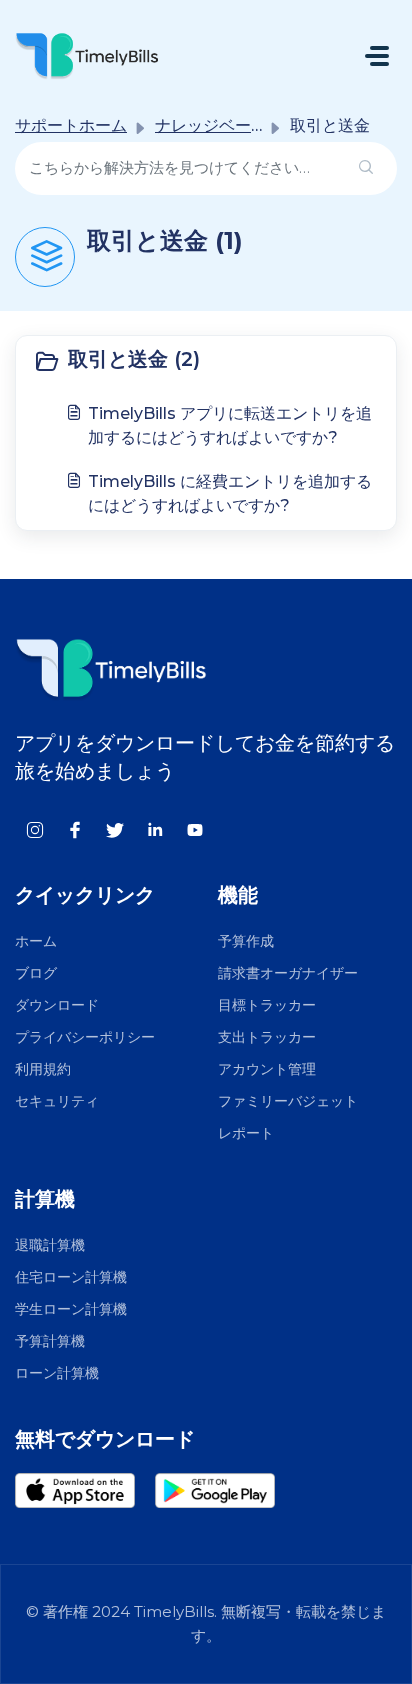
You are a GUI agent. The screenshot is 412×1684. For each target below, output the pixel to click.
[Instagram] (35, 829)
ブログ (36, 973)
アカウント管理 (267, 1069)
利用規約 (43, 1069)
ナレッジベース (211, 125)
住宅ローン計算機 (71, 1277)
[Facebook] (75, 829)
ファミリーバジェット (288, 1101)
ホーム (36, 941)
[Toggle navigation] (377, 56)
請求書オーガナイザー (288, 973)
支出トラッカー (267, 1037)
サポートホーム (71, 125)
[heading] (206, 361)
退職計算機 (50, 1245)
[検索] (366, 168)
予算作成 (246, 941)
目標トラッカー (267, 1005)
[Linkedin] (155, 829)
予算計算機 (50, 1341)
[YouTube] (195, 829)
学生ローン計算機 (71, 1309)
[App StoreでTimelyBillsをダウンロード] (85, 1490)
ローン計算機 (57, 1373)
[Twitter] (115, 829)
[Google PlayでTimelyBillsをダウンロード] (225, 1490)
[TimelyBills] (87, 55)
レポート (246, 1133)
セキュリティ (57, 1101)
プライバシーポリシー (85, 1037)
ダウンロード (57, 1005)
